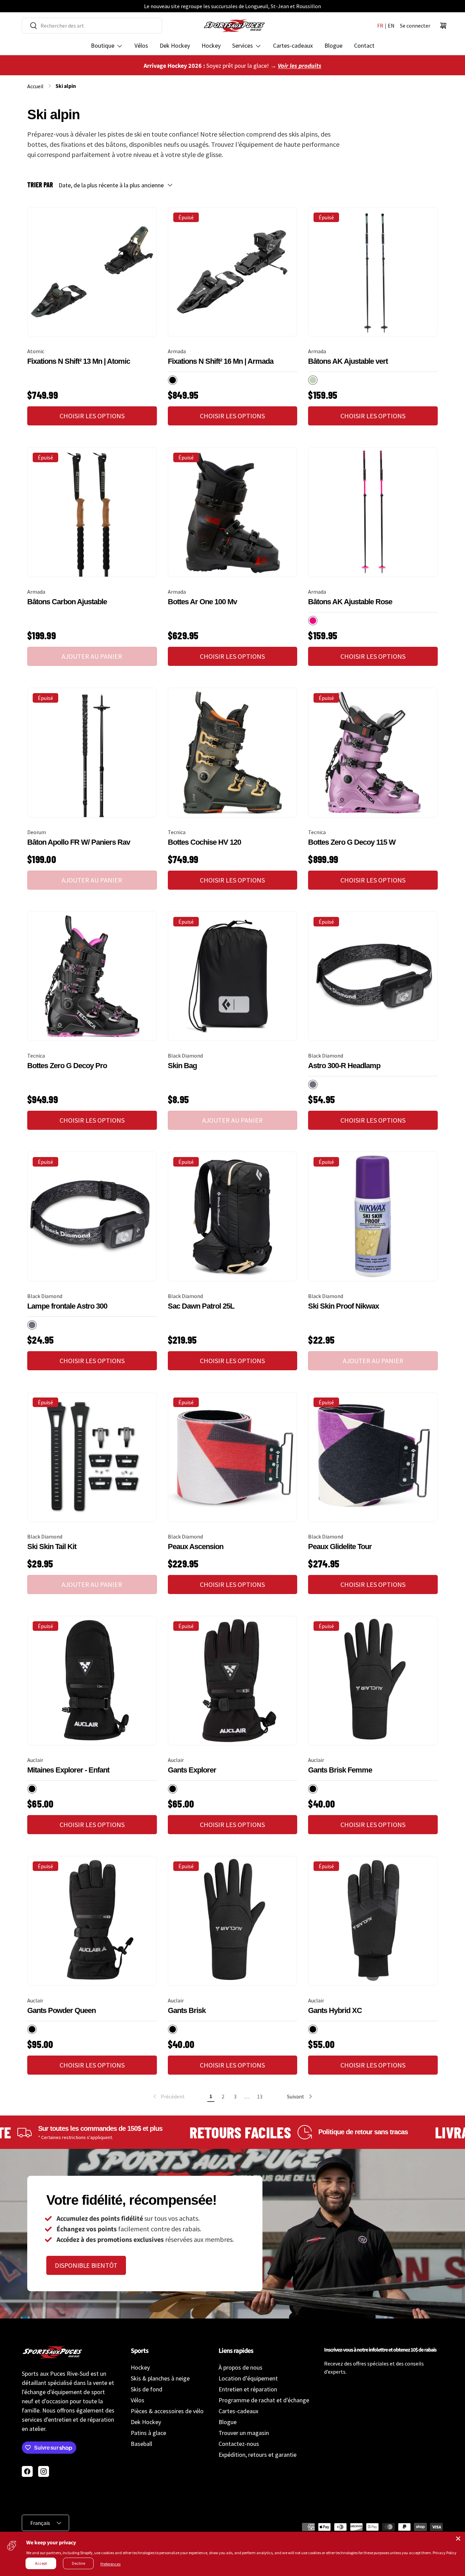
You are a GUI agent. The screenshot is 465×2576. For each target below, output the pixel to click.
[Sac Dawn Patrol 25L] (233, 1216)
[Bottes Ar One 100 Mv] (233, 512)
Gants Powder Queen (61, 2010)
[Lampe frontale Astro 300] (92, 1216)
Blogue (333, 45)
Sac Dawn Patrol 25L (201, 1306)
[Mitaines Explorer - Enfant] (92, 1681)
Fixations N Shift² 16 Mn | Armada (221, 361)
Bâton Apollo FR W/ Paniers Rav (79, 842)
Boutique (103, 45)
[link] (168, 2096)
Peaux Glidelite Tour (340, 1547)
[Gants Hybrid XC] (373, 1921)
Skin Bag (182, 1066)
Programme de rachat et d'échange (264, 2400)
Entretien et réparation (248, 2389)
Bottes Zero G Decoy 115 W (352, 842)
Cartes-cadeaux (293, 45)
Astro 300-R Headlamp (344, 1066)
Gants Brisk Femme (340, 1770)
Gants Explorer (192, 1770)
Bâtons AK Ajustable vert (348, 361)
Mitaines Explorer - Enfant (68, 1770)
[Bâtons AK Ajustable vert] (373, 272)
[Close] (458, 2539)
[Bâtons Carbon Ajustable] (92, 512)
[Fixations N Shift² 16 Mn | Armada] (233, 272)
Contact (364, 45)
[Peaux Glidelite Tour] (373, 1457)
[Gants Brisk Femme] (373, 1681)
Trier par (40, 185)
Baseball (141, 2444)
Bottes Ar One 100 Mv (202, 602)
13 (260, 2096)
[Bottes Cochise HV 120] (233, 753)
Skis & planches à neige (160, 2378)
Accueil (35, 86)
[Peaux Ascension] (233, 1457)
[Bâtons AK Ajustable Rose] (373, 512)
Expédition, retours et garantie (258, 2455)
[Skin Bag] (233, 976)
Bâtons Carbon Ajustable (67, 602)
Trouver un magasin (244, 2433)
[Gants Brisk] (233, 1921)
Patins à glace (148, 2433)
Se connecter (415, 26)
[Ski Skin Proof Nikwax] (373, 1216)
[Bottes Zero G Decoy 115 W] (373, 753)
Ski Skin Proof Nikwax (343, 1306)
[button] (443, 26)
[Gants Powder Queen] (92, 1921)
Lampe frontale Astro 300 (67, 1306)
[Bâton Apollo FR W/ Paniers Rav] (92, 753)
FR (380, 26)
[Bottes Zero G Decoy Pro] (92, 976)
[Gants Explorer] (233, 1681)
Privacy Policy (445, 2553)
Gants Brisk (187, 2010)
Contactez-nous (239, 2444)
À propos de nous (240, 2367)
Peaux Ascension (196, 1547)
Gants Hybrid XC (335, 2010)
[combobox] (92, 26)
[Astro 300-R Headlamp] (373, 976)
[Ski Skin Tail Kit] (92, 1457)
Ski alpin (66, 86)
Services (243, 45)
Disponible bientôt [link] (86, 2265)
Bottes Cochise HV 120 (204, 842)
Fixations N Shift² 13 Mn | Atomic (79, 361)
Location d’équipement (248, 2378)
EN (391, 26)
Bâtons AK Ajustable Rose (350, 602)
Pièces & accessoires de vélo (167, 2411)
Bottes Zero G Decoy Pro (67, 1066)
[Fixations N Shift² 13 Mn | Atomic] (92, 272)
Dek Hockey (175, 45)
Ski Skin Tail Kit (52, 1547)
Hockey (211, 45)
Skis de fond (147, 2389)
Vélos (141, 45)
